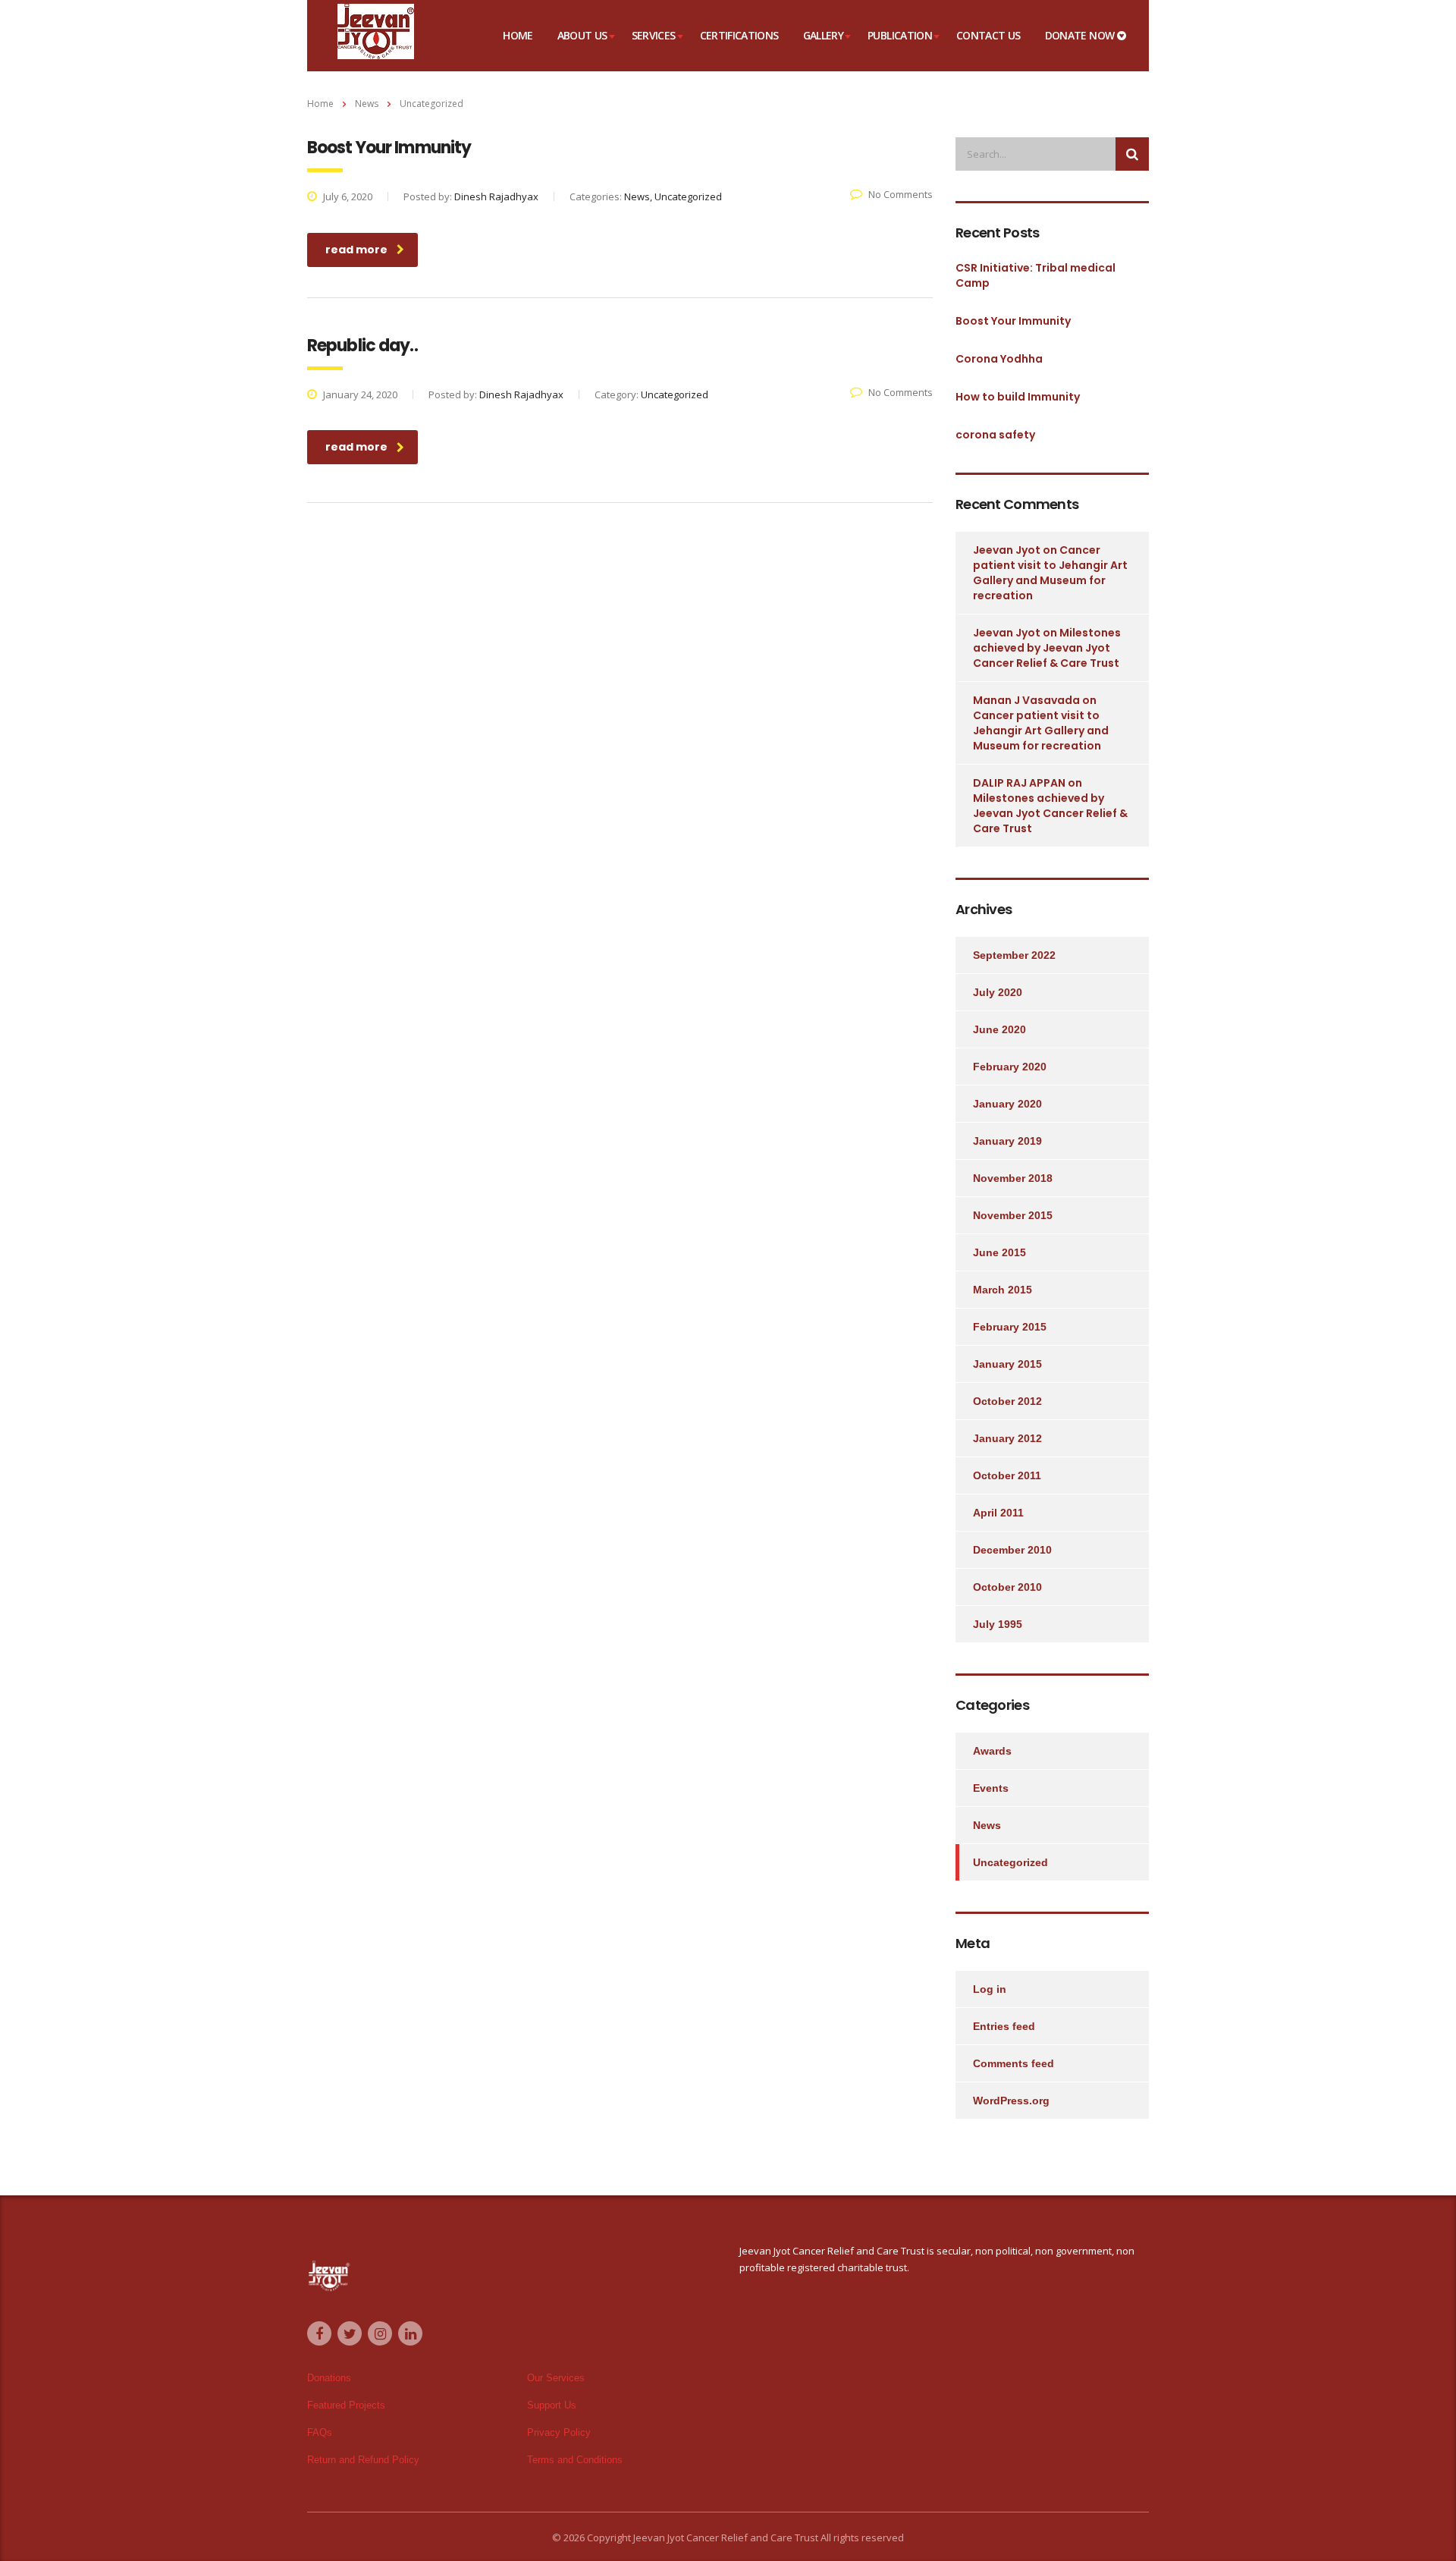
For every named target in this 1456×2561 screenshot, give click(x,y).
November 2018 (1013, 1178)
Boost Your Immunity (1013, 321)
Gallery (824, 35)
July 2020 (998, 992)
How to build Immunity (1018, 397)
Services (654, 35)
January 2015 (1007, 1364)
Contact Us (988, 35)
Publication (900, 35)
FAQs (320, 2432)
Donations (329, 2378)
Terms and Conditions (575, 2460)
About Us (582, 35)
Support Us (552, 2405)
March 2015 (1003, 1290)
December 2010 (1012, 1550)
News (987, 1825)
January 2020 (1007, 1104)
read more (356, 250)
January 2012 (1007, 1438)
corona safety (995, 435)
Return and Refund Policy (363, 2460)
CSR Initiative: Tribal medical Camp (1036, 275)
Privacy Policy (559, 2432)
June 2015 (999, 1252)
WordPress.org (1011, 2101)
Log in (990, 1989)
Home (518, 35)
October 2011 (1007, 1475)
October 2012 (1007, 1401)
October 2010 (1007, 1587)
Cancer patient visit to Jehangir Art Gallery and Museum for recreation (1050, 573)
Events (991, 1788)
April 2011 (998, 1513)
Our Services (556, 2378)
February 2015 (1010, 1327)
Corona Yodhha (999, 359)
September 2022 (1014, 955)
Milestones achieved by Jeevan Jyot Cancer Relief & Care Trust (1047, 648)
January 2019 (1007, 1141)
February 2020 (1010, 1067)
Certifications (739, 35)
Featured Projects (346, 2405)
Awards (992, 1751)
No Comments (901, 194)
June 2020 (999, 1029)
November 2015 (1013, 1215)
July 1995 (998, 1624)
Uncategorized (1010, 1862)
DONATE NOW (1081, 35)
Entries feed (1004, 2026)
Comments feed (1014, 2063)
